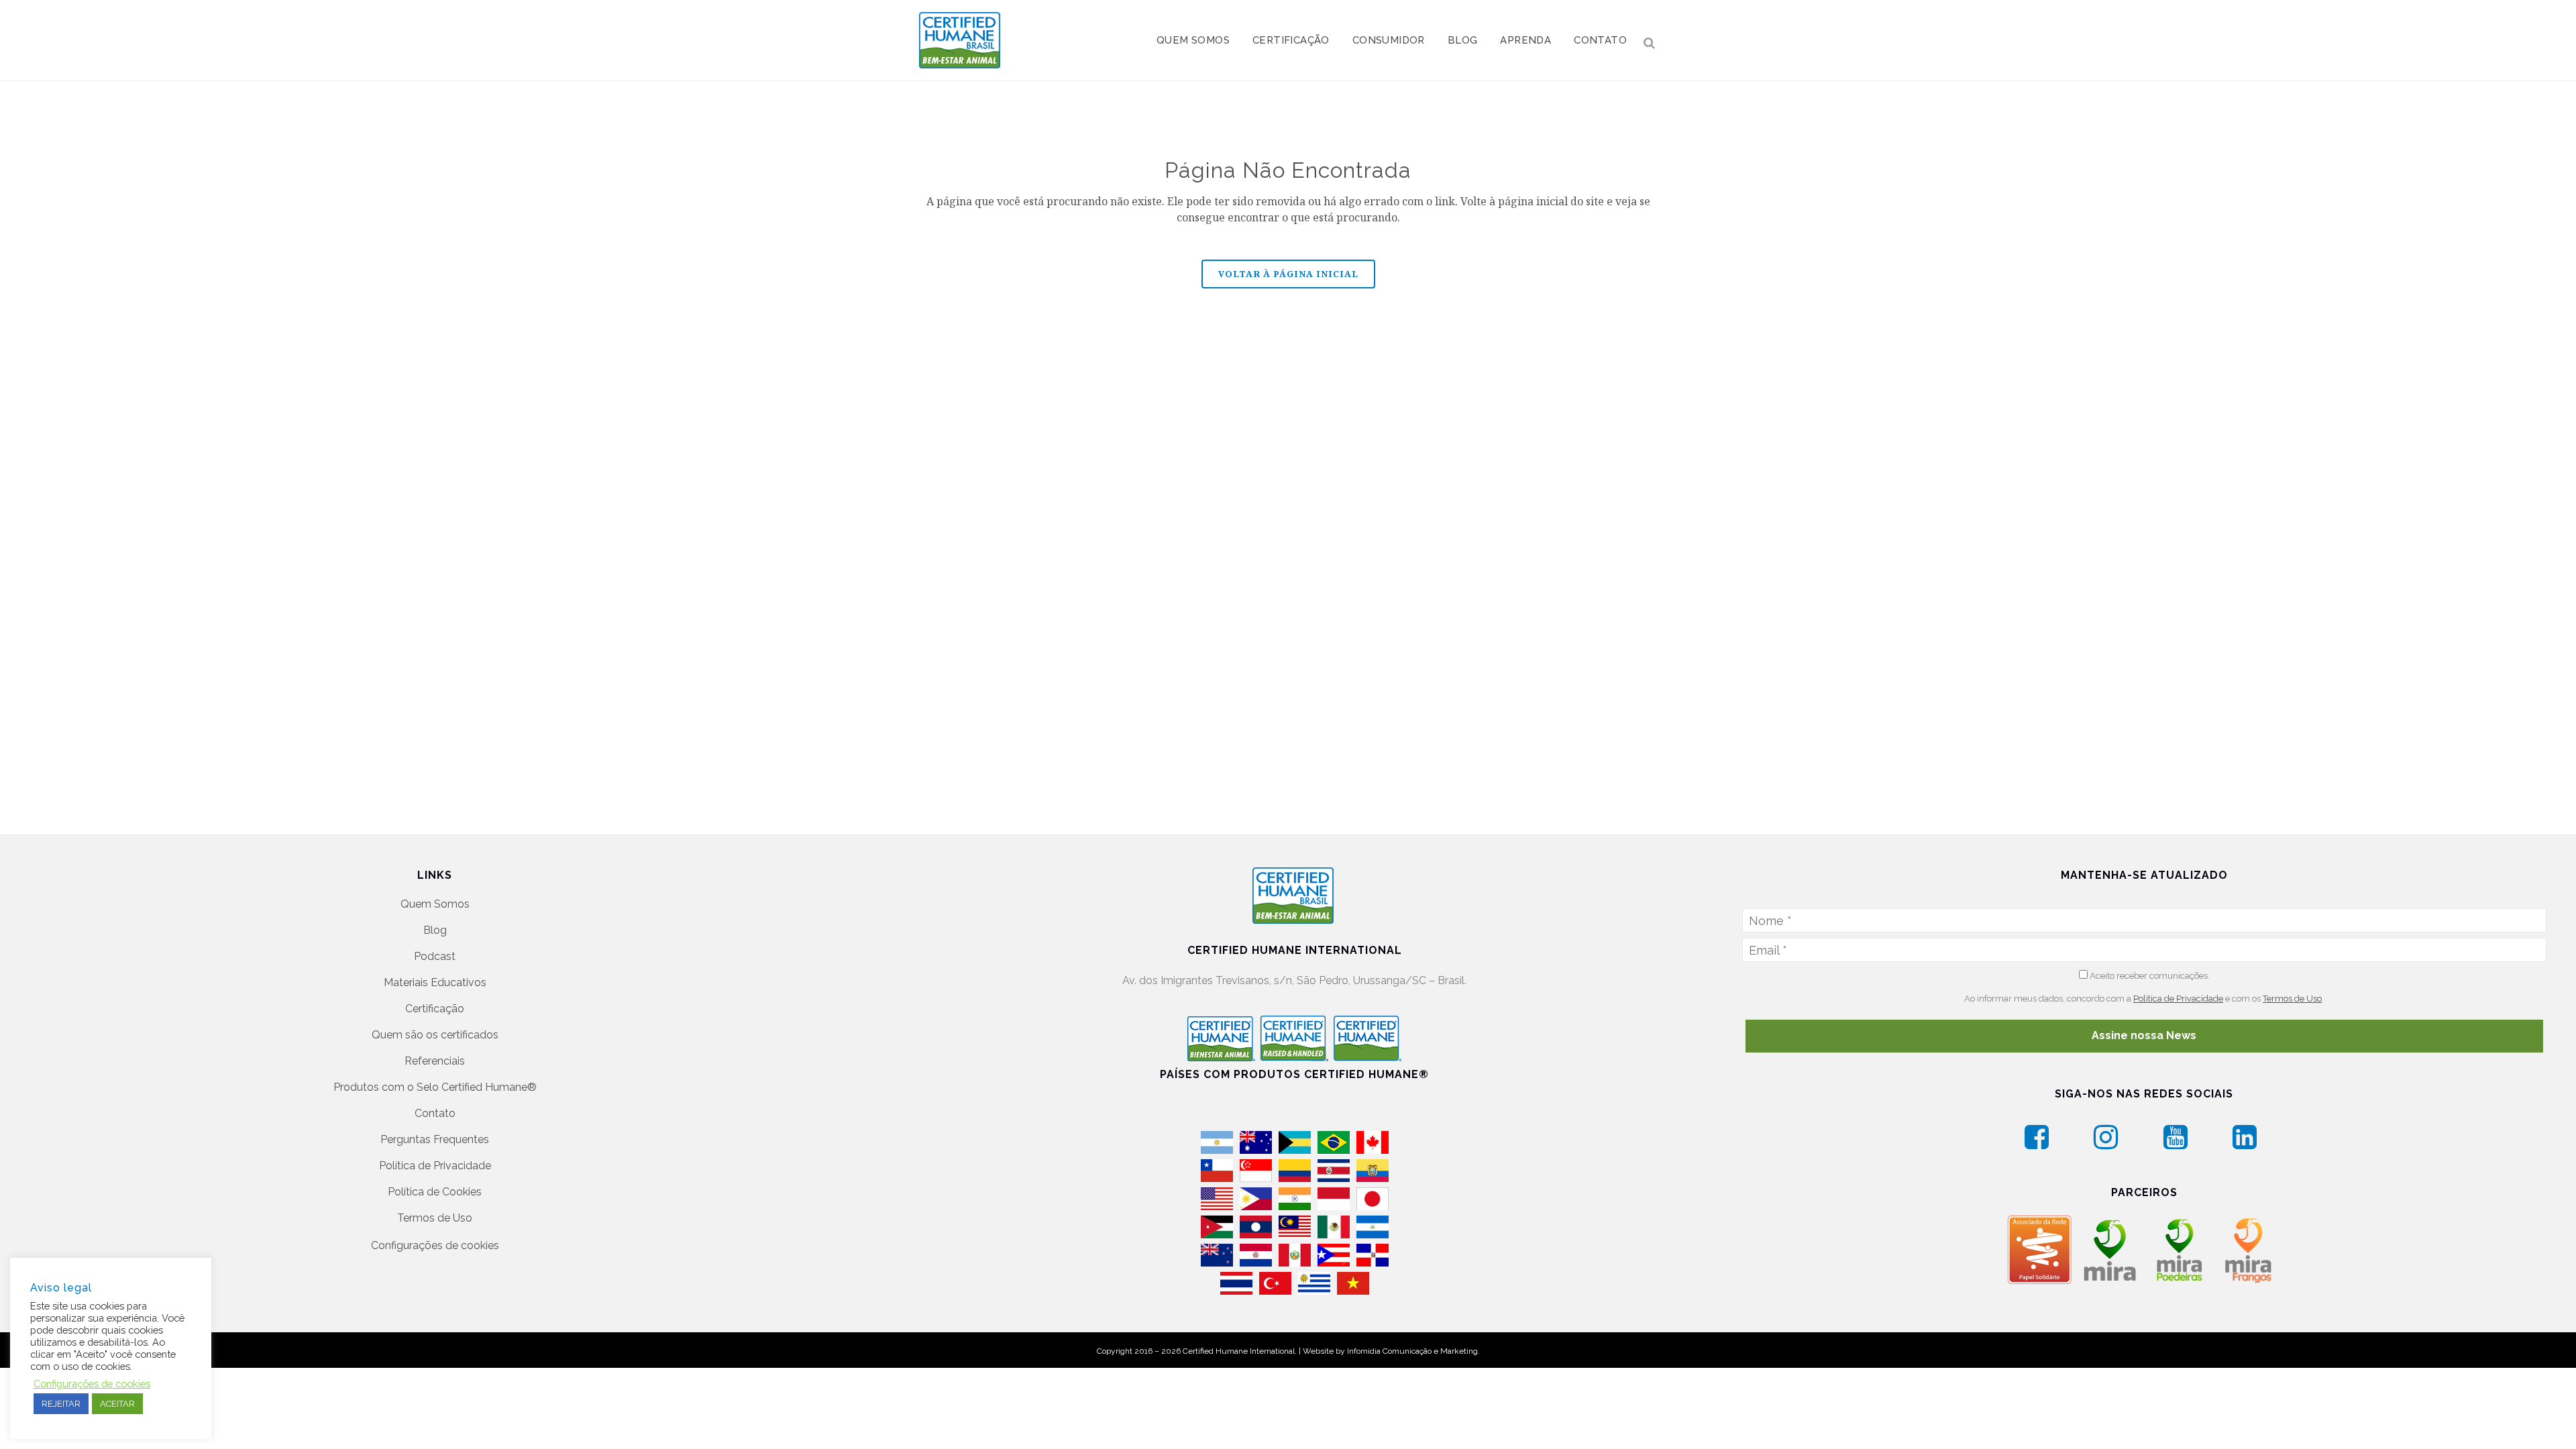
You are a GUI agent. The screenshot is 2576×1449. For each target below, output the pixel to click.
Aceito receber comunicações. (2149, 976)
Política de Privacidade (435, 1166)
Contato (435, 1113)
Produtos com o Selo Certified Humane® (435, 1087)
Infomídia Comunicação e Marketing (1412, 1351)
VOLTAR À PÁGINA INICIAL (1288, 274)
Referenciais (435, 1061)
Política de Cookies (435, 1192)
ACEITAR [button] (117, 1404)
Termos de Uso (435, 1218)
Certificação (435, 1009)
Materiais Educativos (435, 982)
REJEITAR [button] (61, 1404)
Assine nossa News (2144, 1035)
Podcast (435, 956)
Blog (435, 930)
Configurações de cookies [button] (435, 1245)
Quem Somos (435, 904)
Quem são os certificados (435, 1035)
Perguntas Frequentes (435, 1139)
